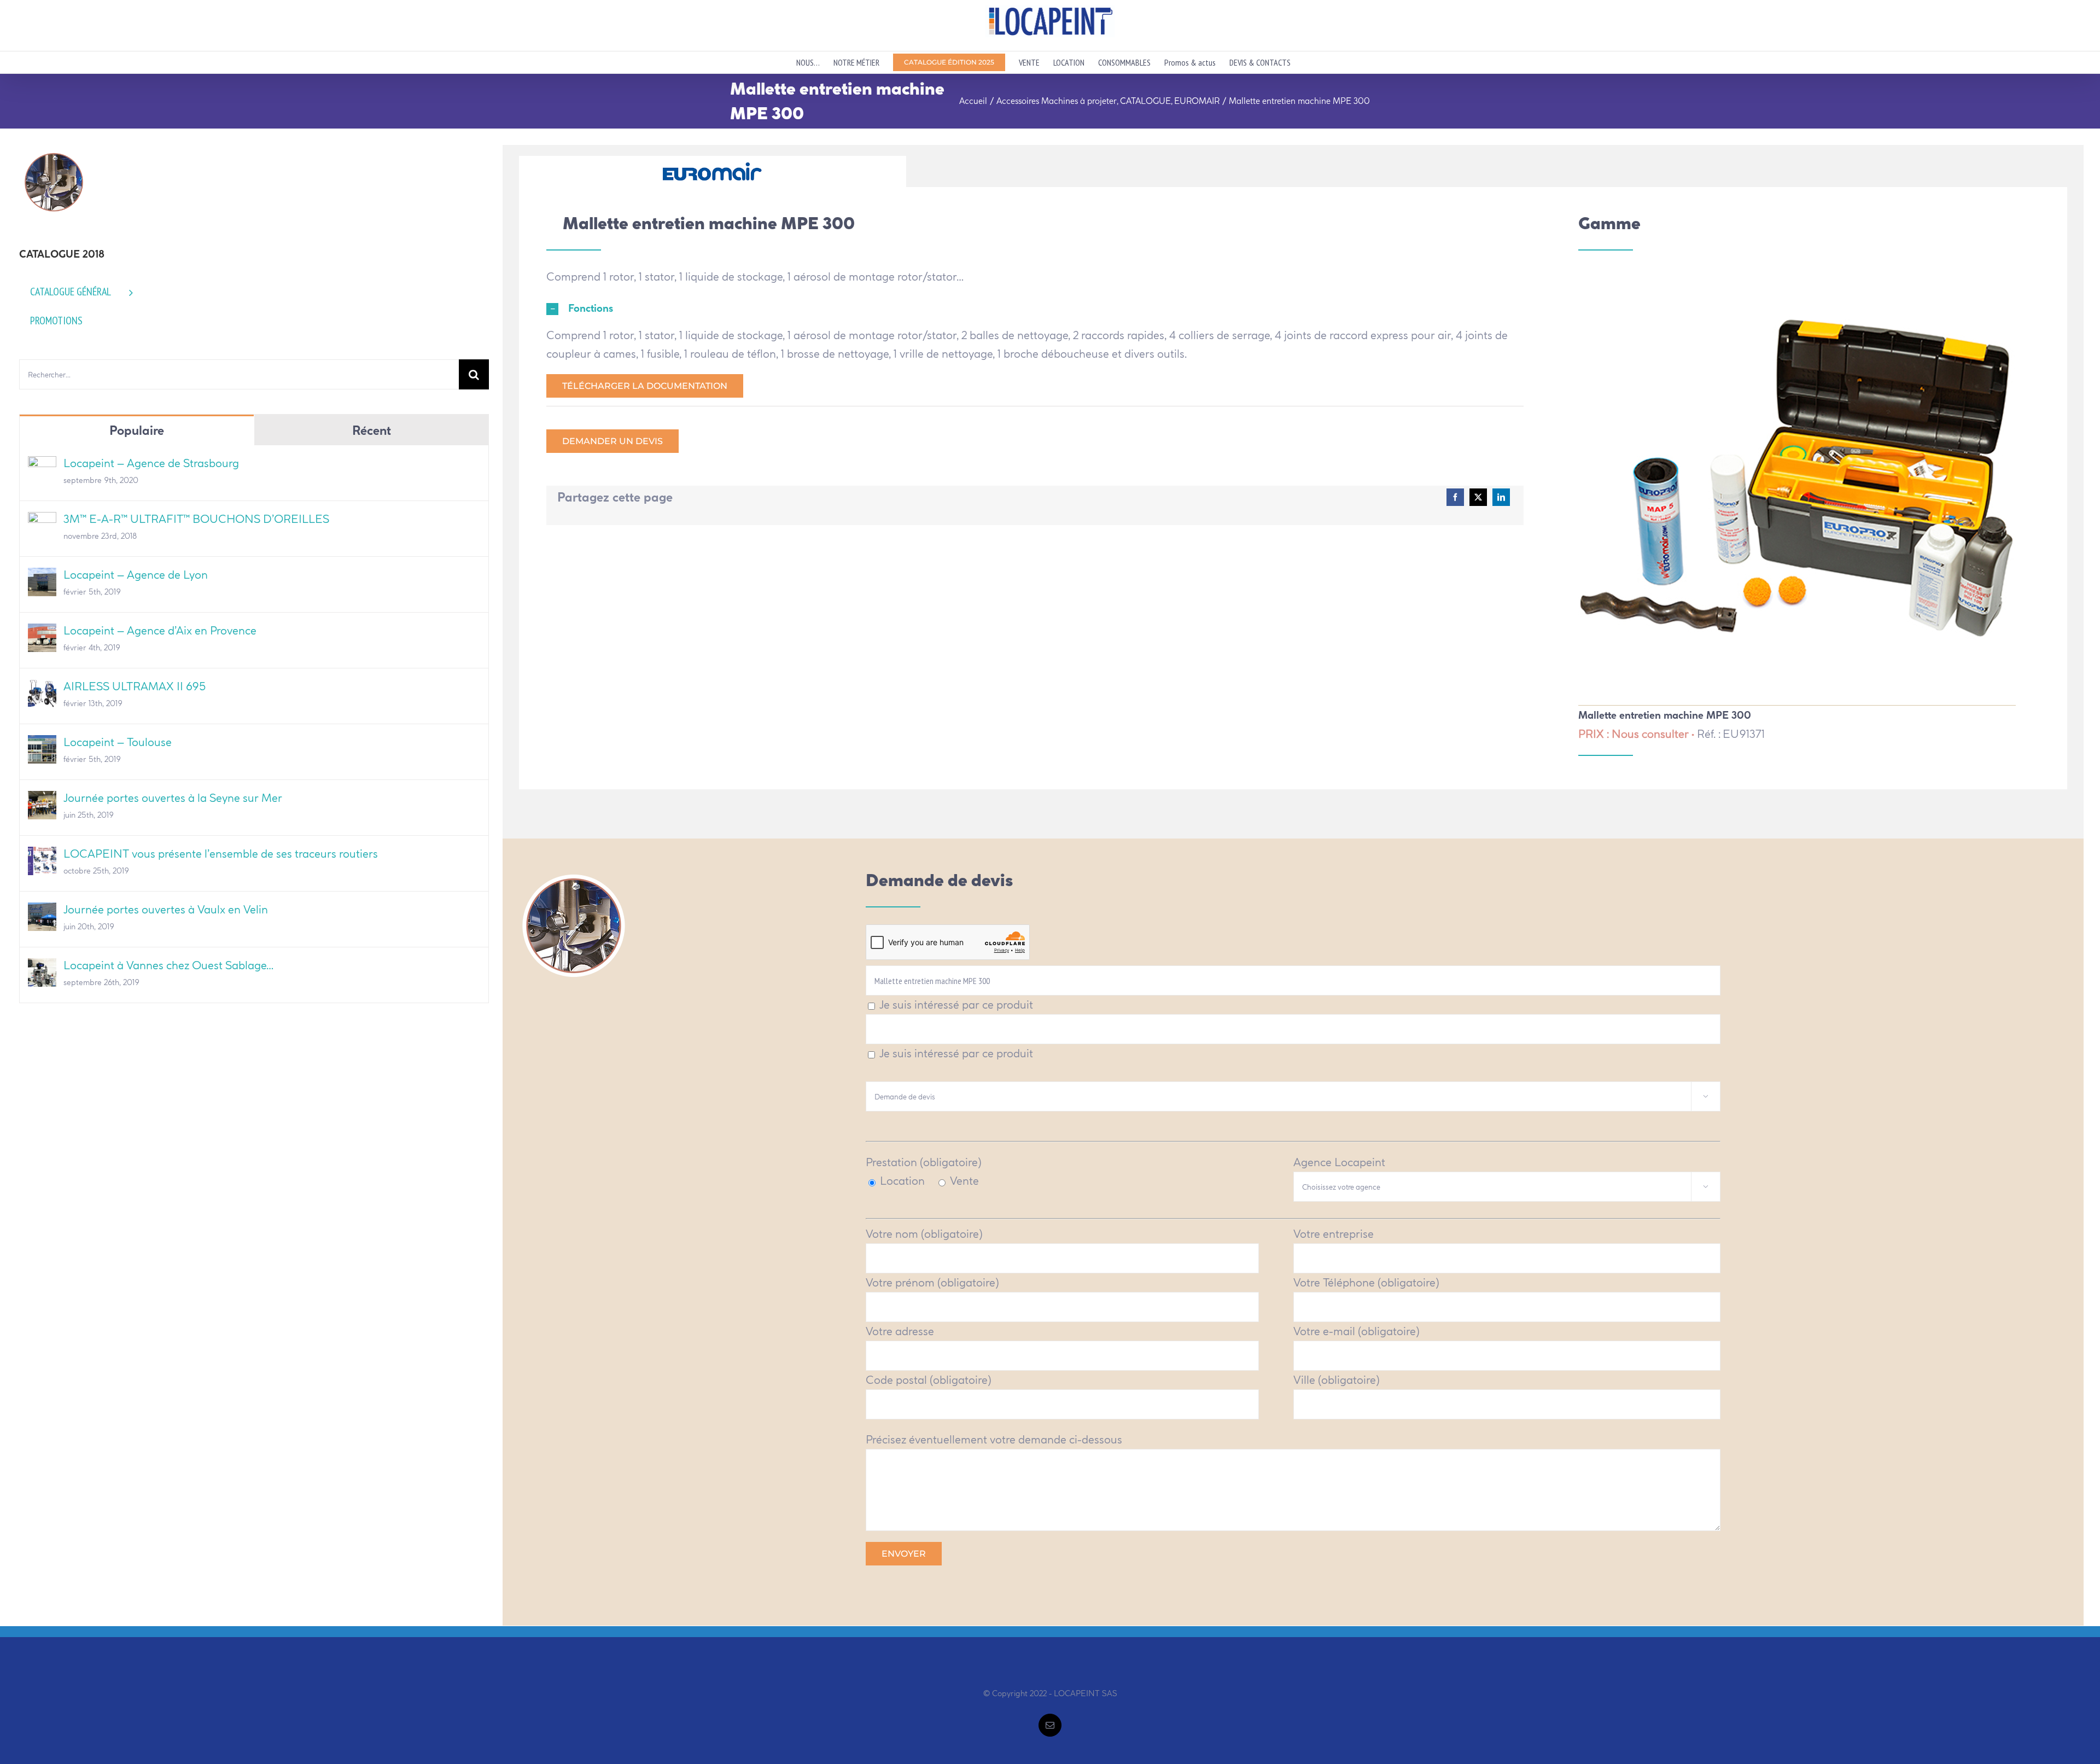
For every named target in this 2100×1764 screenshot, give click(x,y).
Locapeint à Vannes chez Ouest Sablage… (168, 965)
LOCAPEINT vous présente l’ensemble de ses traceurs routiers (221, 854)
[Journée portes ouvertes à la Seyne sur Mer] (42, 800)
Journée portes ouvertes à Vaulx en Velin (166, 909)
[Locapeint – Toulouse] (42, 744)
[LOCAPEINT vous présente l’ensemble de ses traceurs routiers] (42, 856)
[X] (1478, 497)
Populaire (137, 430)
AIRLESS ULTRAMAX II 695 (135, 686)
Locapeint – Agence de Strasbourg (151, 463)
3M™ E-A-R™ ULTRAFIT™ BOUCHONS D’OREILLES (196, 519)
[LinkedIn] (1501, 497)
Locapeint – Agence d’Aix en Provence (160, 630)
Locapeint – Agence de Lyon (136, 575)
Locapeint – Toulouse (118, 742)
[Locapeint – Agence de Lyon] (42, 577)
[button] (1035, 309)
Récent (372, 430)
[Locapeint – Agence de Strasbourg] (42, 465)
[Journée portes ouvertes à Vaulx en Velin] (42, 912)
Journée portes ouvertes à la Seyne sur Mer (173, 798)
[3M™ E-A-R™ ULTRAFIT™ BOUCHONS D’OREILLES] (42, 521)
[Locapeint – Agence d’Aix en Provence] (42, 633)
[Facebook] (1455, 497)
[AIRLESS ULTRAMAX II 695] (42, 688)
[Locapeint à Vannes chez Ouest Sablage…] (42, 967)
